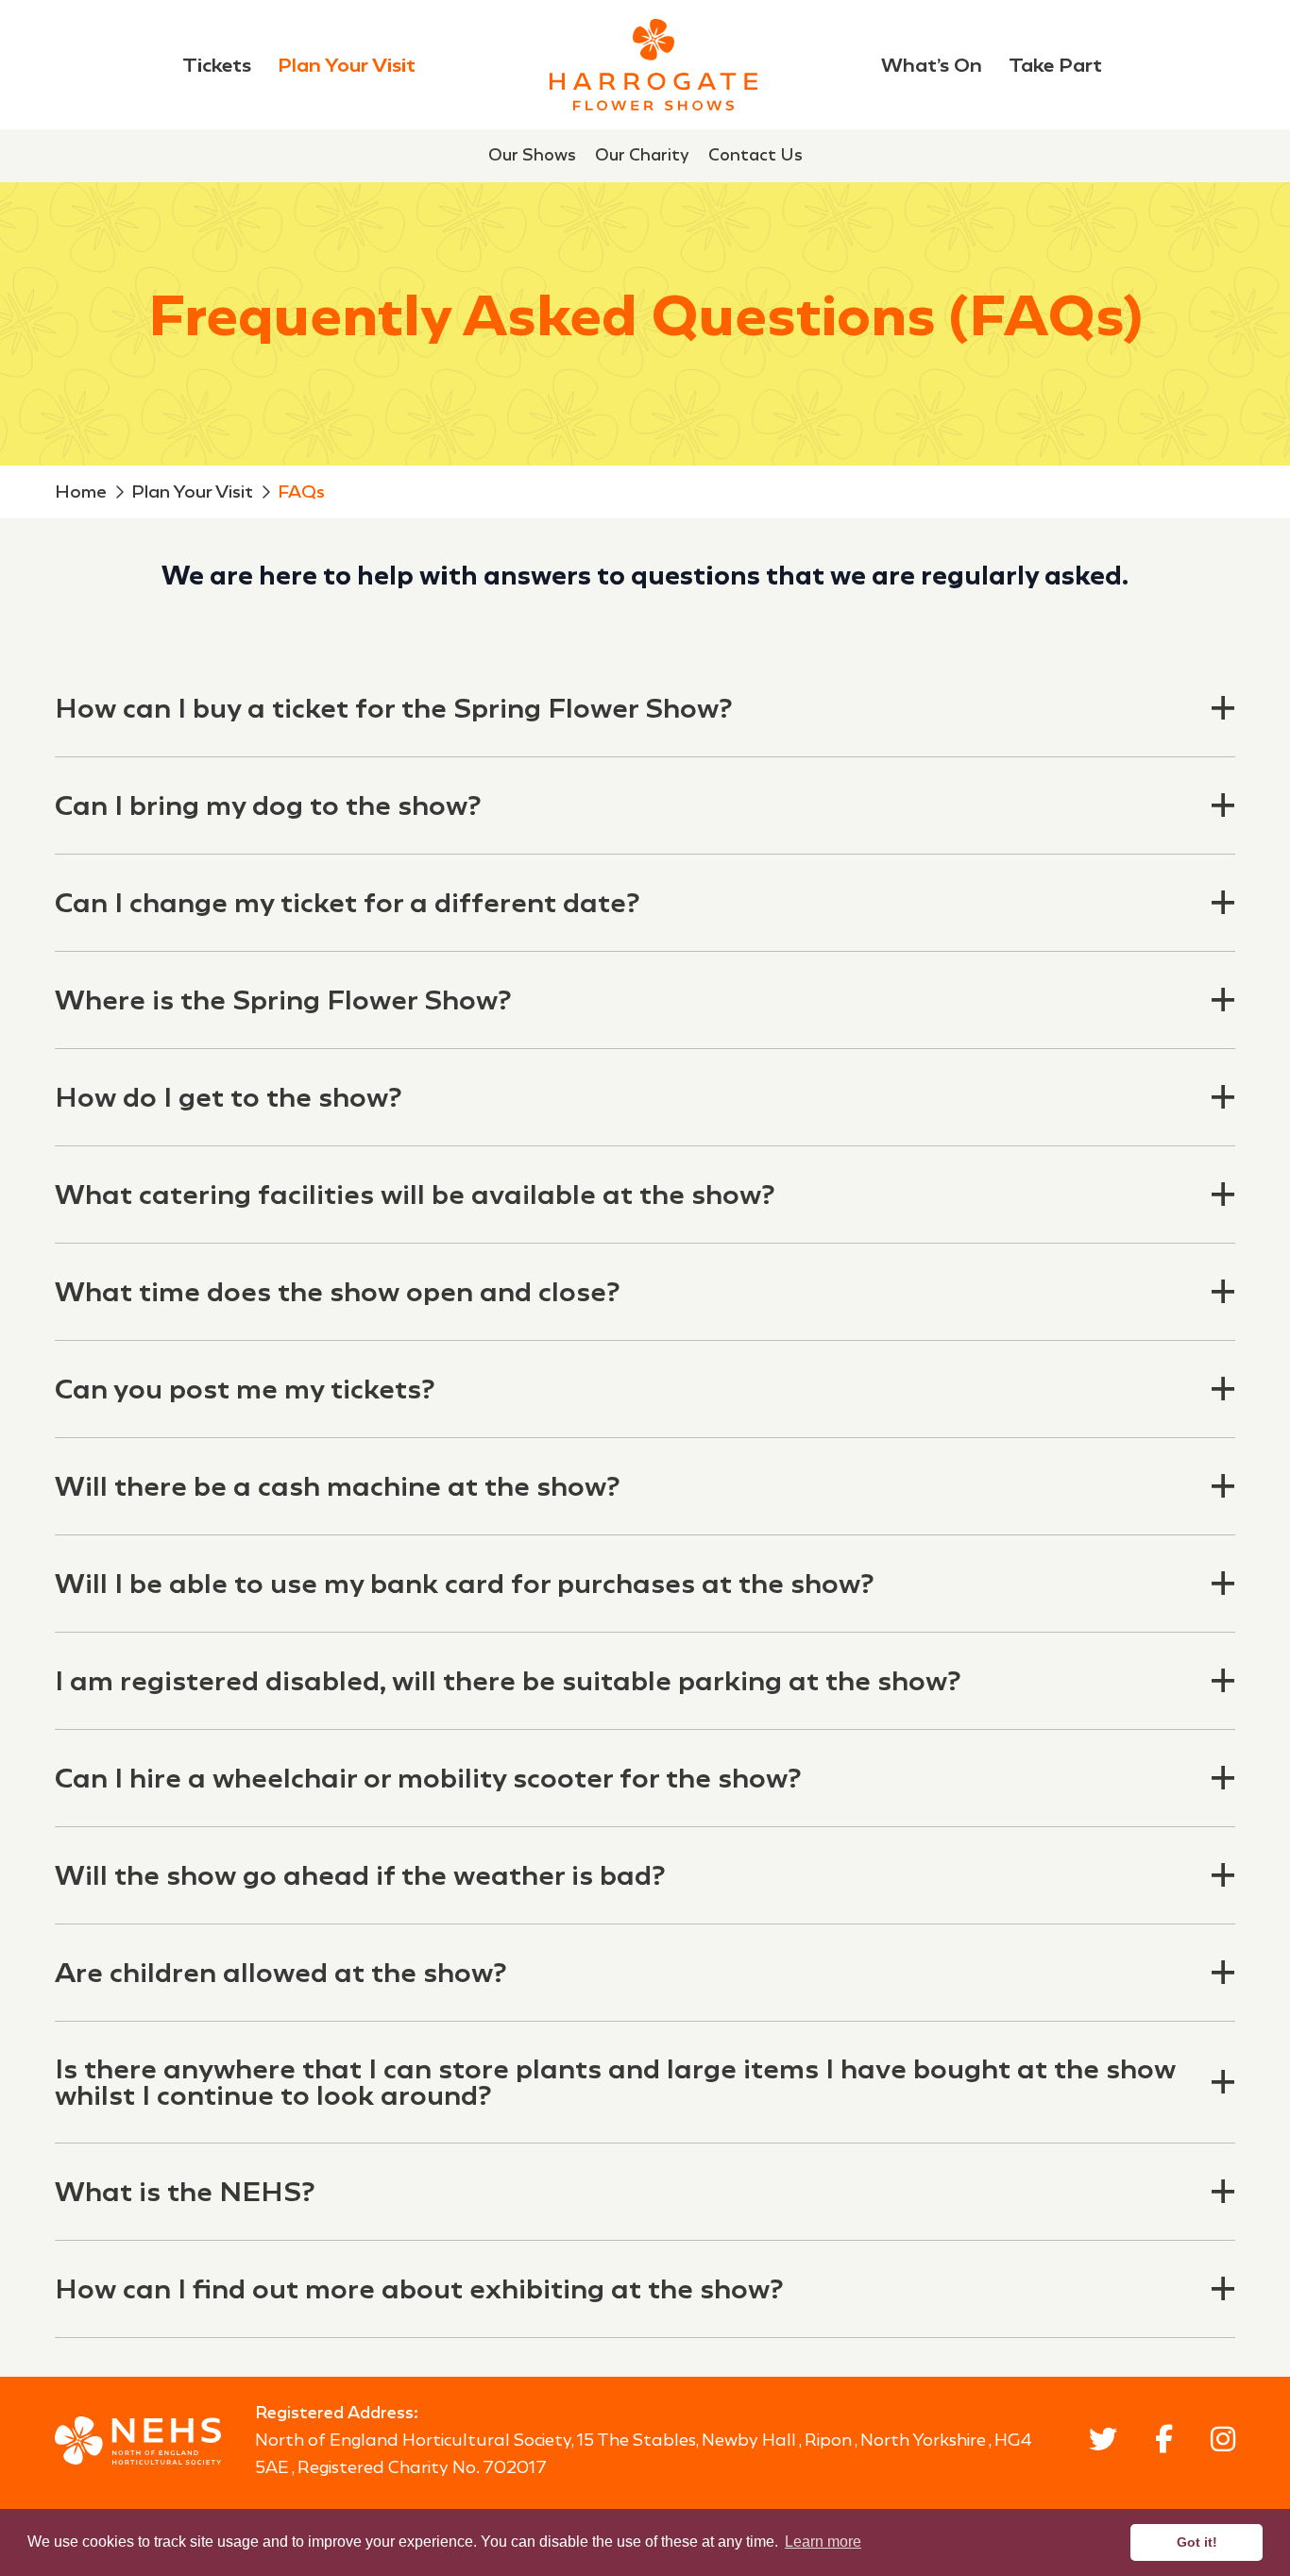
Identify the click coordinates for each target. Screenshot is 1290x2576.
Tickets (217, 65)
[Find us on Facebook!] (1164, 2443)
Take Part (1055, 65)
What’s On (932, 65)
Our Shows (532, 155)
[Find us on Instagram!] (1223, 2443)
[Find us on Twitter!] (1103, 2443)
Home (81, 491)
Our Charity (642, 155)
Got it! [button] (1197, 2542)
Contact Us (755, 155)
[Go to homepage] (653, 65)
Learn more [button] (823, 2542)
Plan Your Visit (347, 65)
